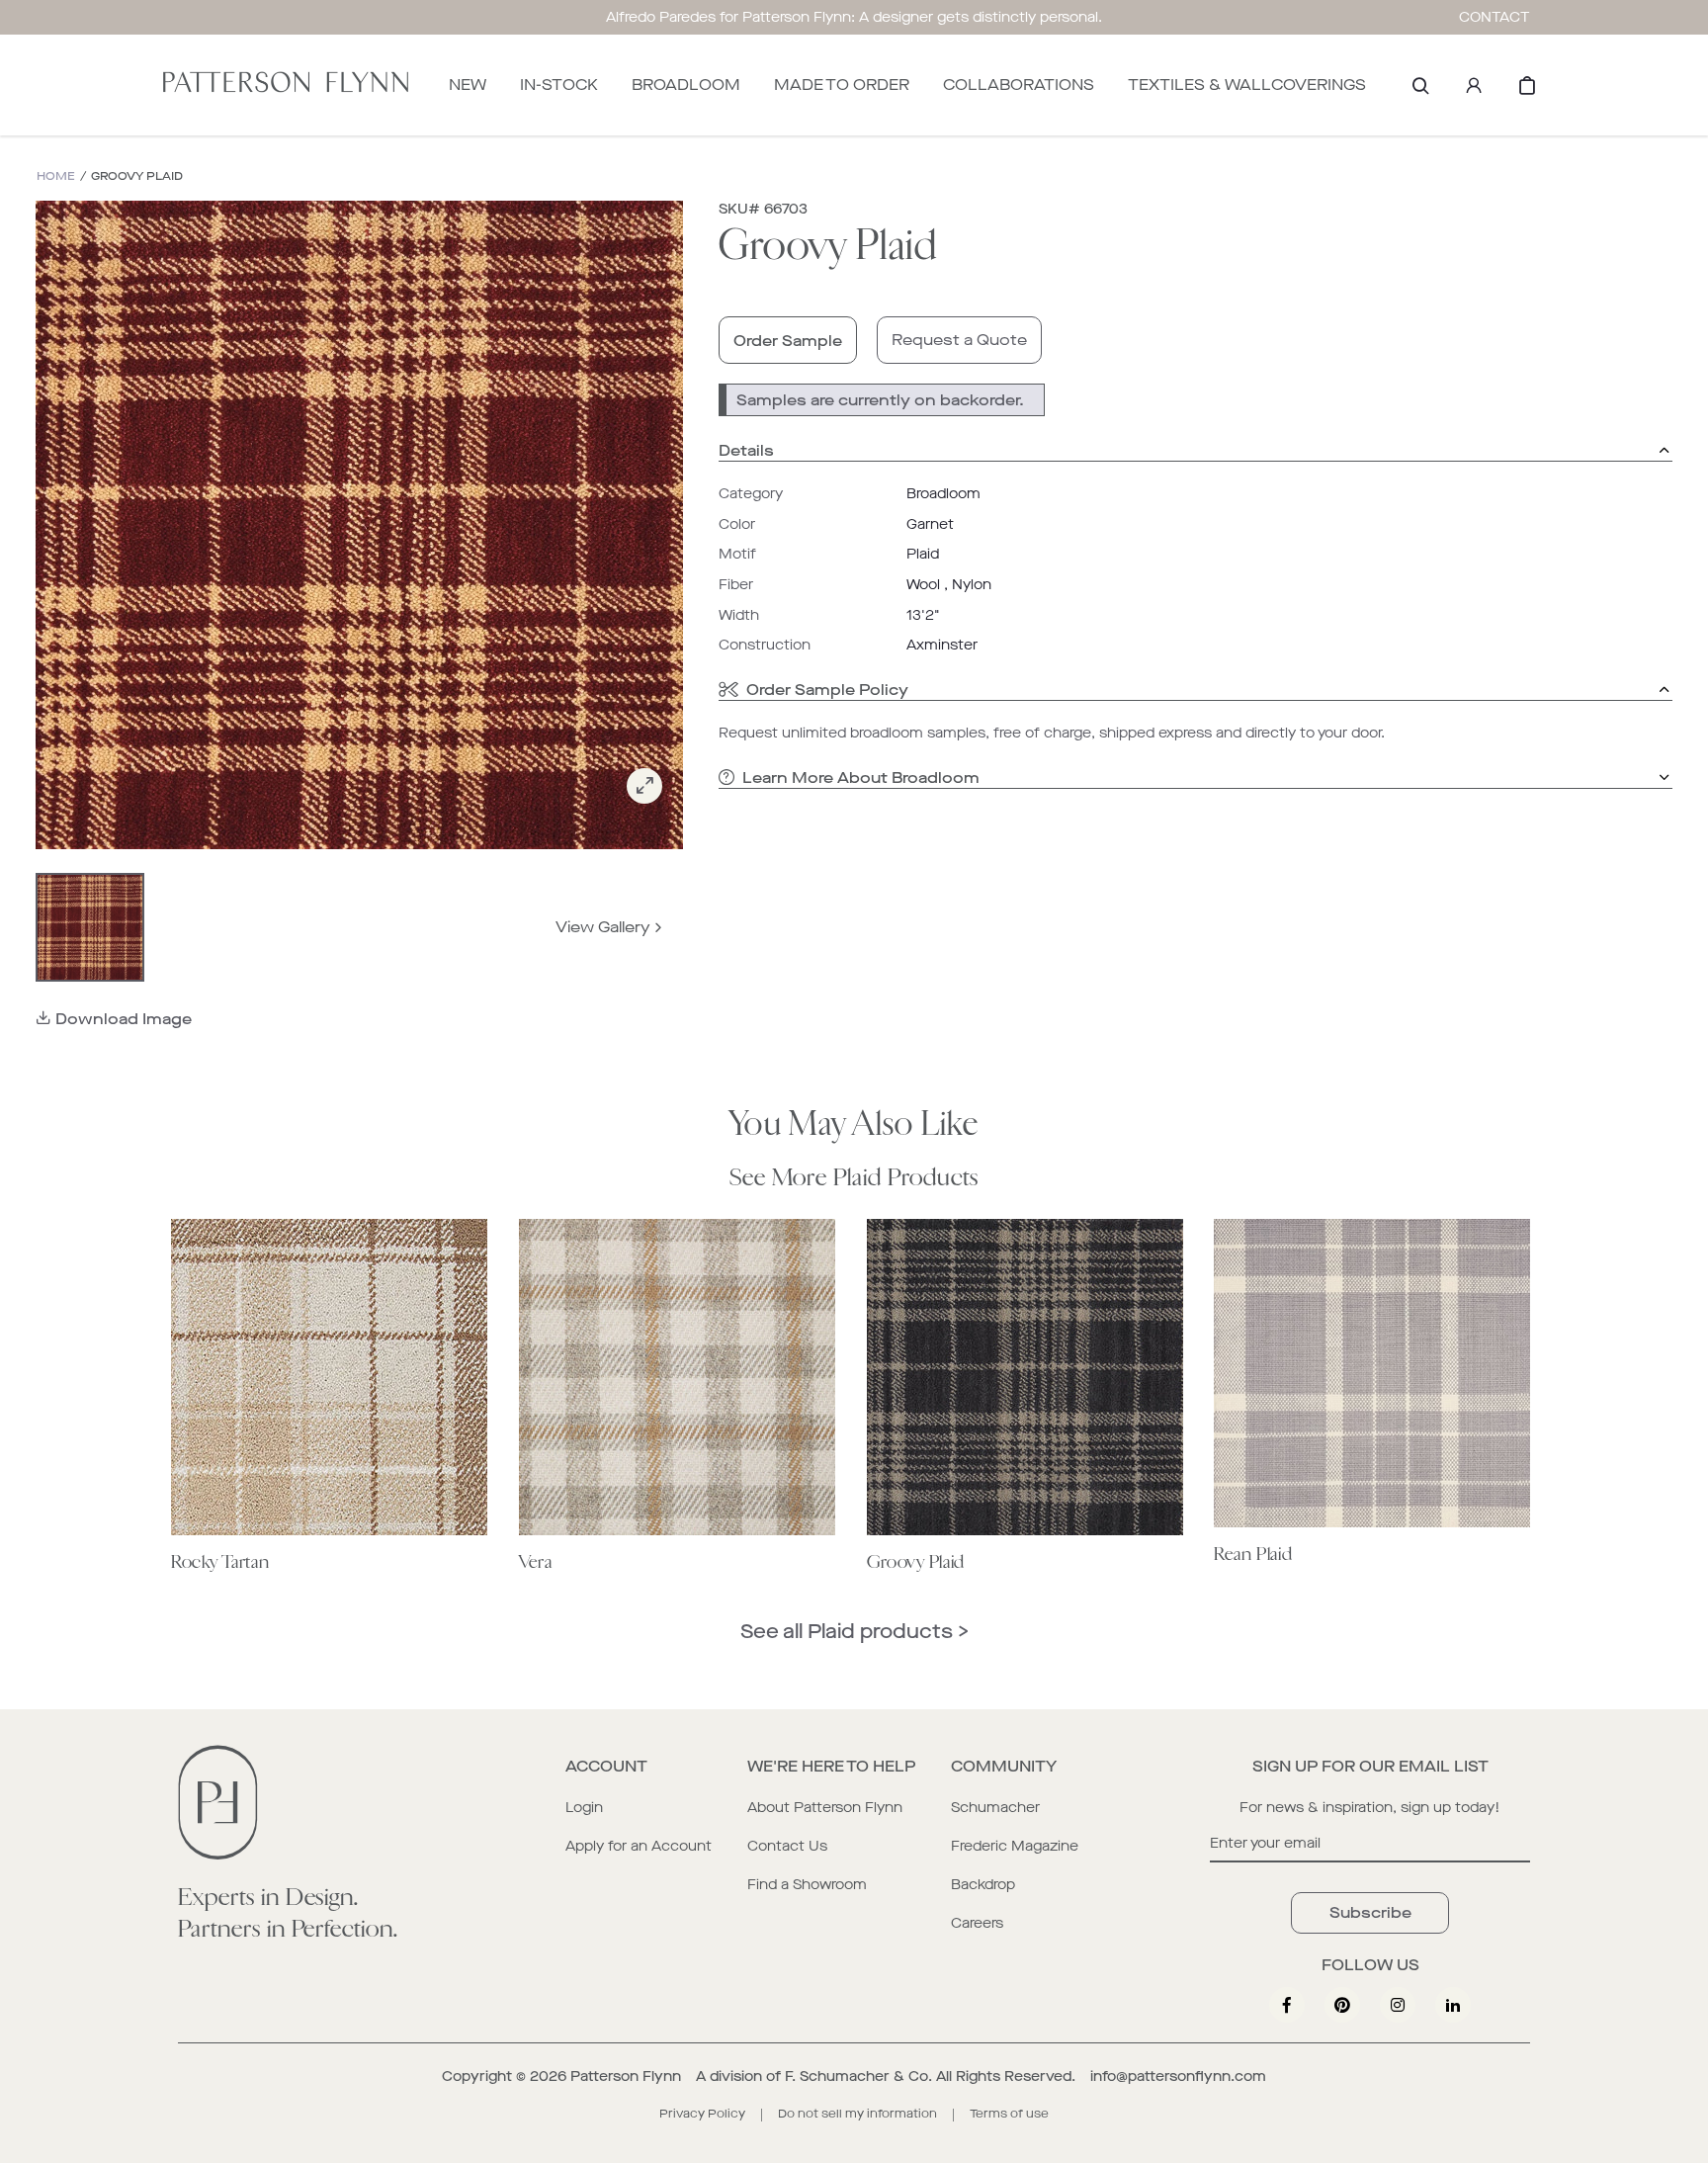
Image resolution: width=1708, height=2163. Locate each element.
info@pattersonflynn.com (1178, 2076)
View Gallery (603, 927)
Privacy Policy (702, 2114)
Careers (977, 1923)
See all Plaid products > (854, 1632)
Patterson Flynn (626, 2076)
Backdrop (983, 1885)
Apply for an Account (639, 1846)
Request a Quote (959, 340)
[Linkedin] (1453, 2005)
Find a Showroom (807, 1885)
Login (584, 1808)
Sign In (1474, 85)
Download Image (124, 1019)
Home (56, 176)
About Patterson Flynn (825, 1808)
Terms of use (1009, 2114)
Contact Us (787, 1846)
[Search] (1420, 85)
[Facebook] (1287, 2005)
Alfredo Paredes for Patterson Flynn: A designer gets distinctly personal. (854, 17)
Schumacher (995, 1808)
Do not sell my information (857, 2114)
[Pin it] (1342, 2005)
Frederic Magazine (1015, 1846)
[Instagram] (1398, 2005)
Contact (1494, 17)
